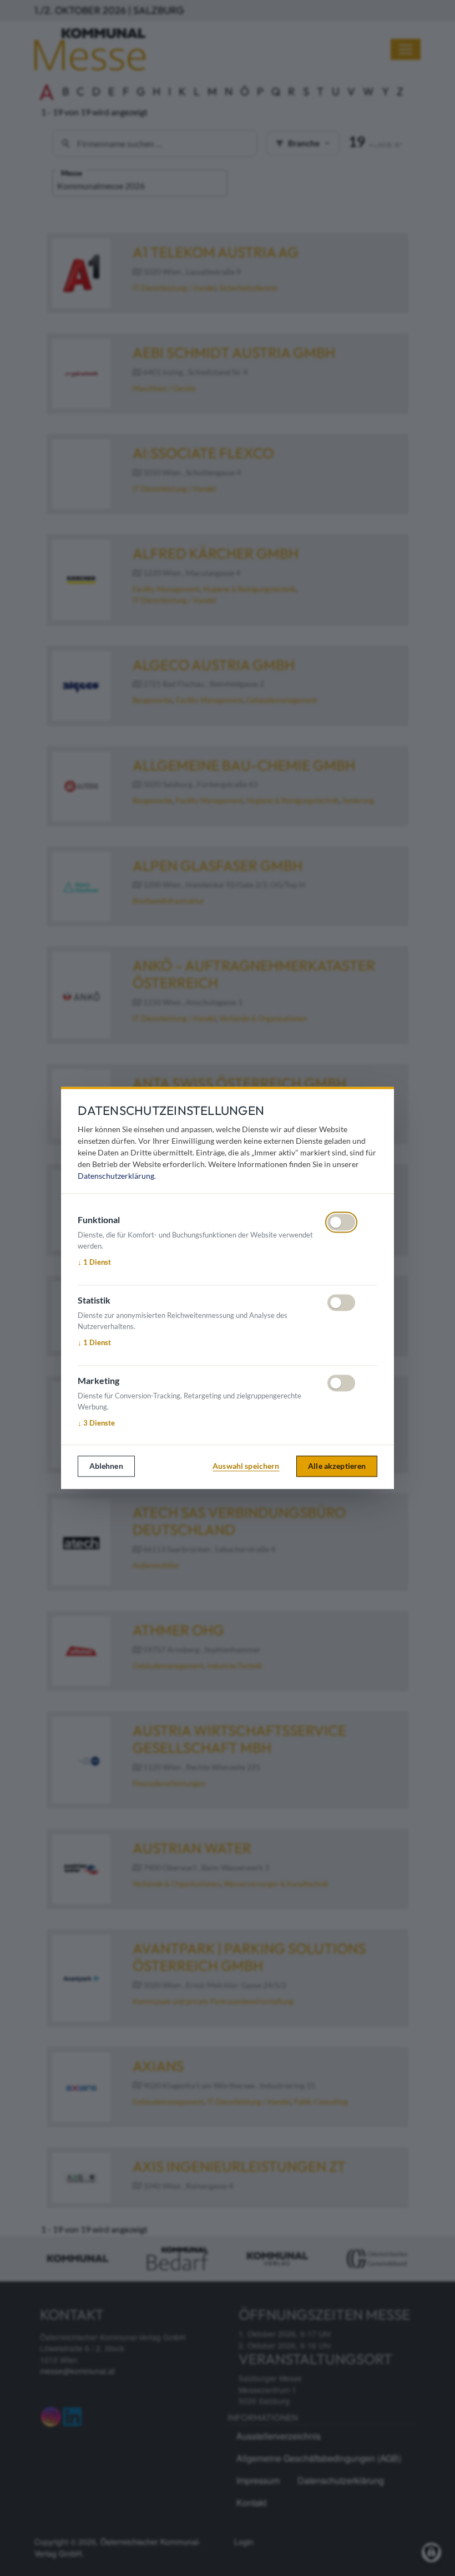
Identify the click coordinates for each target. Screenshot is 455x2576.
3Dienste (96, 1423)
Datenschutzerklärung (116, 1176)
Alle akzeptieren (337, 1466)
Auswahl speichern (246, 1466)
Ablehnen (106, 1466)
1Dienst (94, 1262)
